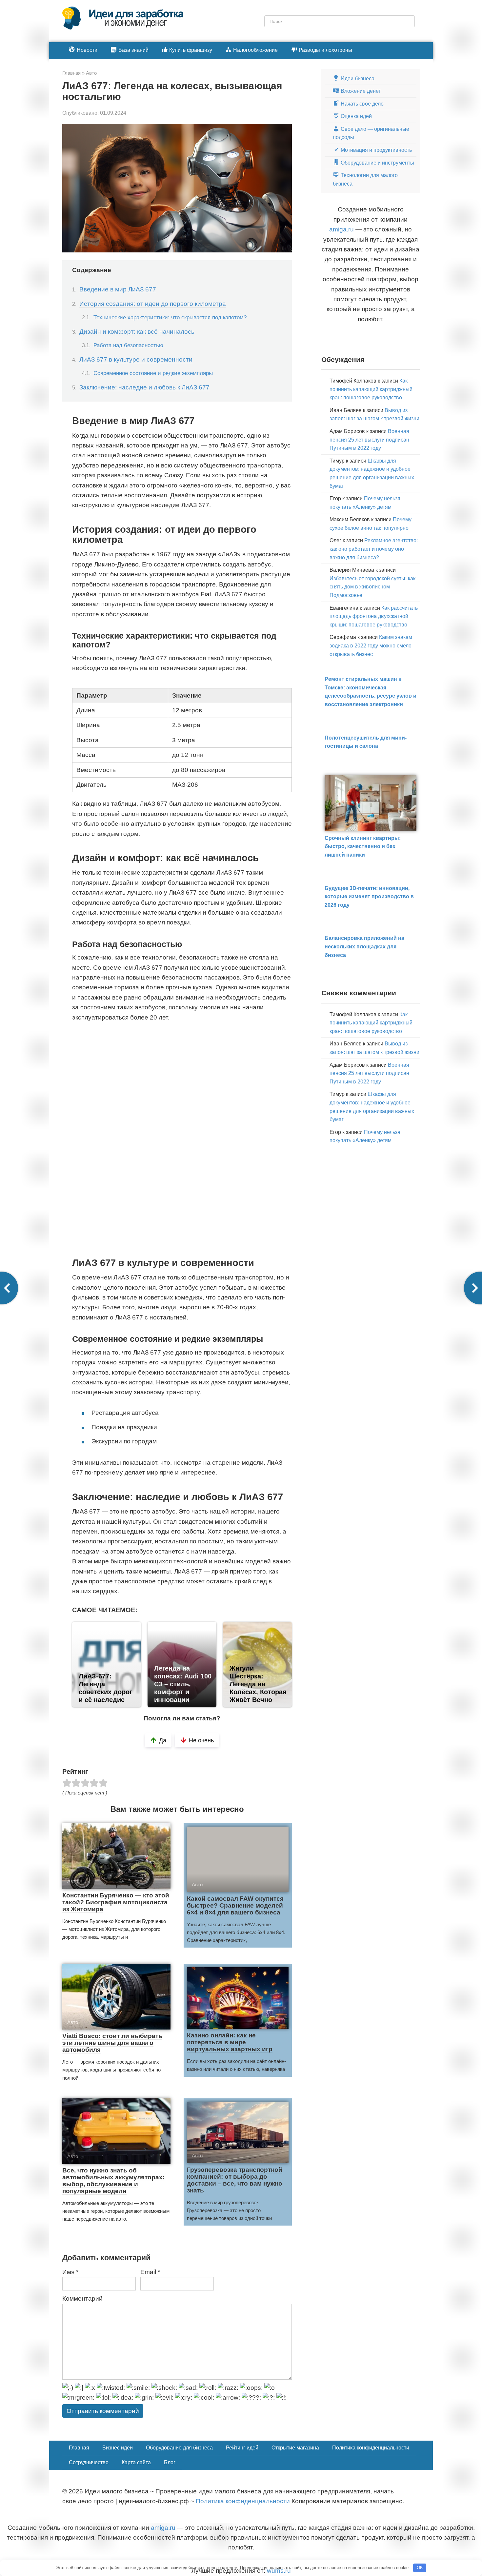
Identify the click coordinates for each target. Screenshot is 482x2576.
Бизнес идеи (118, 2448)
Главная (79, 2448)
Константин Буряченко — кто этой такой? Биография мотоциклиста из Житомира (116, 1902)
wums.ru (279, 2571)
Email (150, 2272)
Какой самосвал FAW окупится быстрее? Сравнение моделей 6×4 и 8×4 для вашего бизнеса (235, 1905)
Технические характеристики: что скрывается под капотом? (170, 317)
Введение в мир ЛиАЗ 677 (118, 289)
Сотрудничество (89, 2462)
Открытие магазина (295, 2448)
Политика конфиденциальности (371, 2448)
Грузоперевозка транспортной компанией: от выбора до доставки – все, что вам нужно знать (235, 2180)
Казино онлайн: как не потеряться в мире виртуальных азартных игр (230, 2042)
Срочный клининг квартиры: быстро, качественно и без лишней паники (363, 846)
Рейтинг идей (242, 2448)
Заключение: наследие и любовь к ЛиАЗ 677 (144, 387)
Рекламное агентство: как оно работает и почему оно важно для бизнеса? (374, 549)
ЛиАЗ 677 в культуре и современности (136, 359)
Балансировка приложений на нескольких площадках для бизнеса (364, 946)
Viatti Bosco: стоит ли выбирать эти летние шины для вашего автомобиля (112, 2043)
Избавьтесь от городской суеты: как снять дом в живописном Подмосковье (372, 587)
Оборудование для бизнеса (179, 2448)
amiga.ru (341, 229)
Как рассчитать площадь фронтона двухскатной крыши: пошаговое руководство (374, 616)
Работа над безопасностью (128, 345)
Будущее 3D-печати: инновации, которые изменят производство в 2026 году (369, 897)
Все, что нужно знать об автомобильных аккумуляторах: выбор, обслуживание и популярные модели (113, 2181)
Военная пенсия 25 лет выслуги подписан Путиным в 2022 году (369, 440)
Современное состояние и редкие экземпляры (153, 373)
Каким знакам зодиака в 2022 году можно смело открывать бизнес (371, 645)
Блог (170, 2462)
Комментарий (82, 2299)
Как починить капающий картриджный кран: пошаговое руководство (371, 389)
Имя (70, 2272)
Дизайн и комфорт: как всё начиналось (137, 332)
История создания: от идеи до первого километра (153, 304)
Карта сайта (136, 2462)
